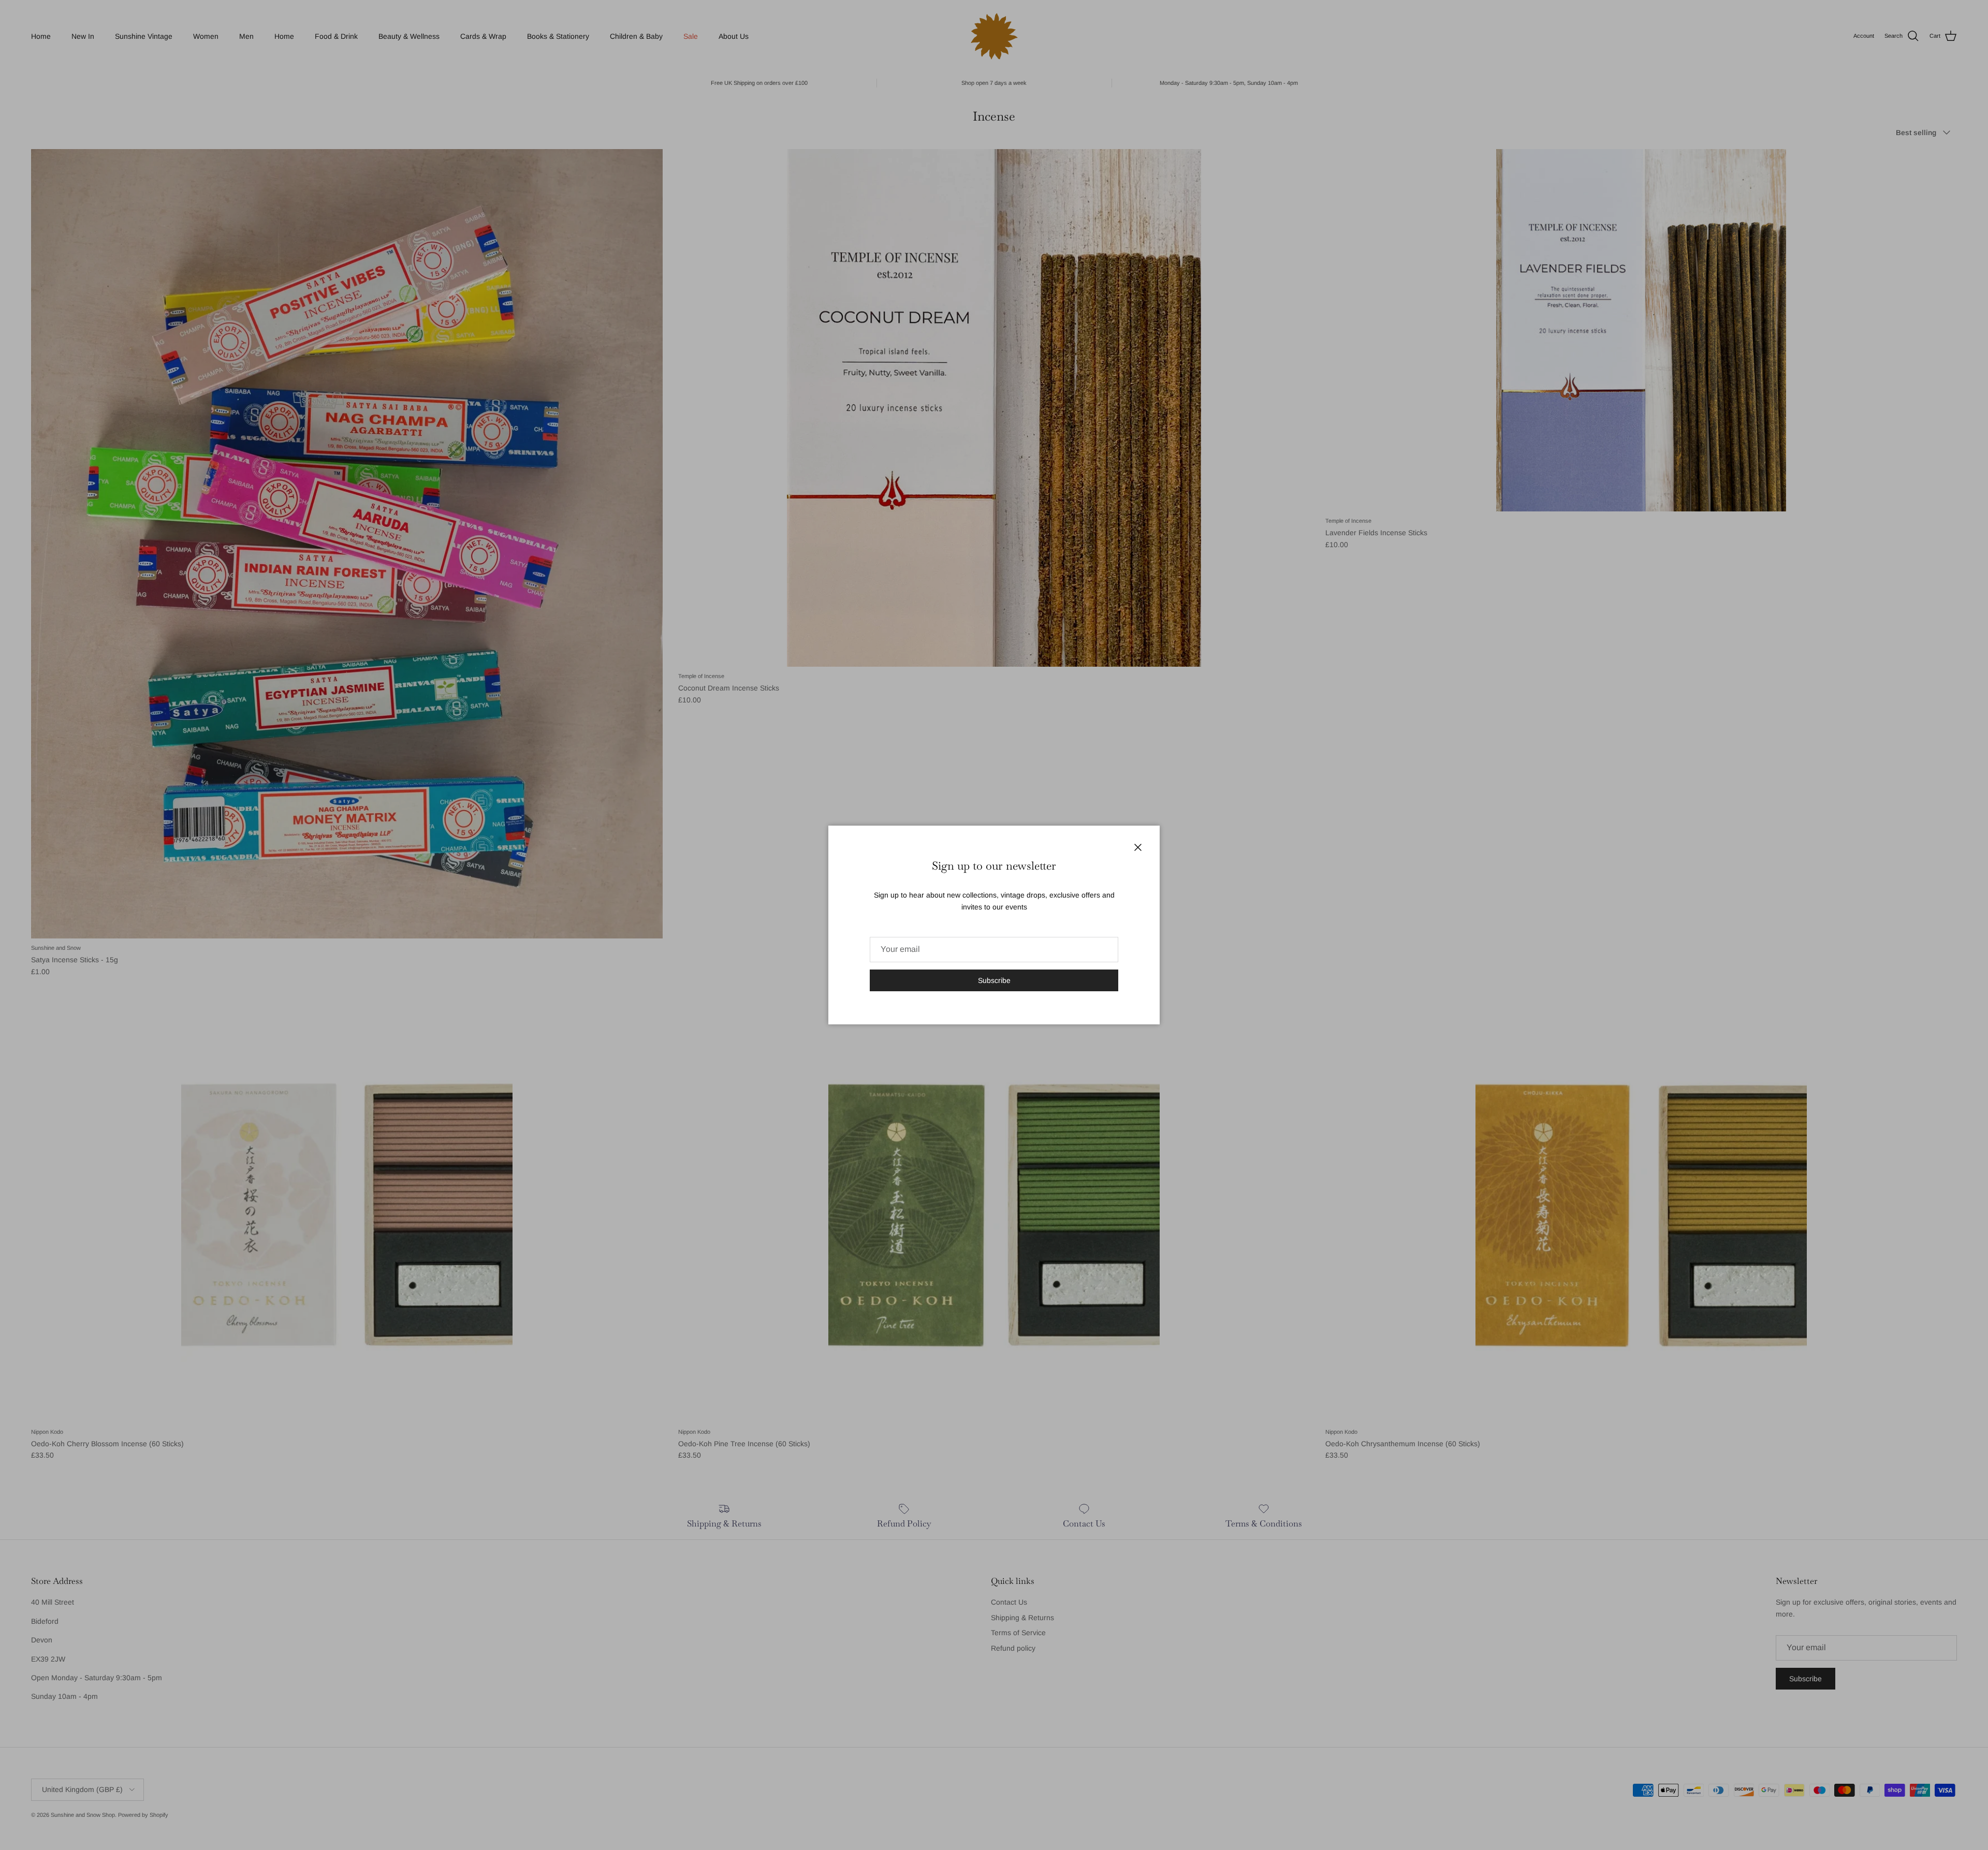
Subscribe (994, 980)
